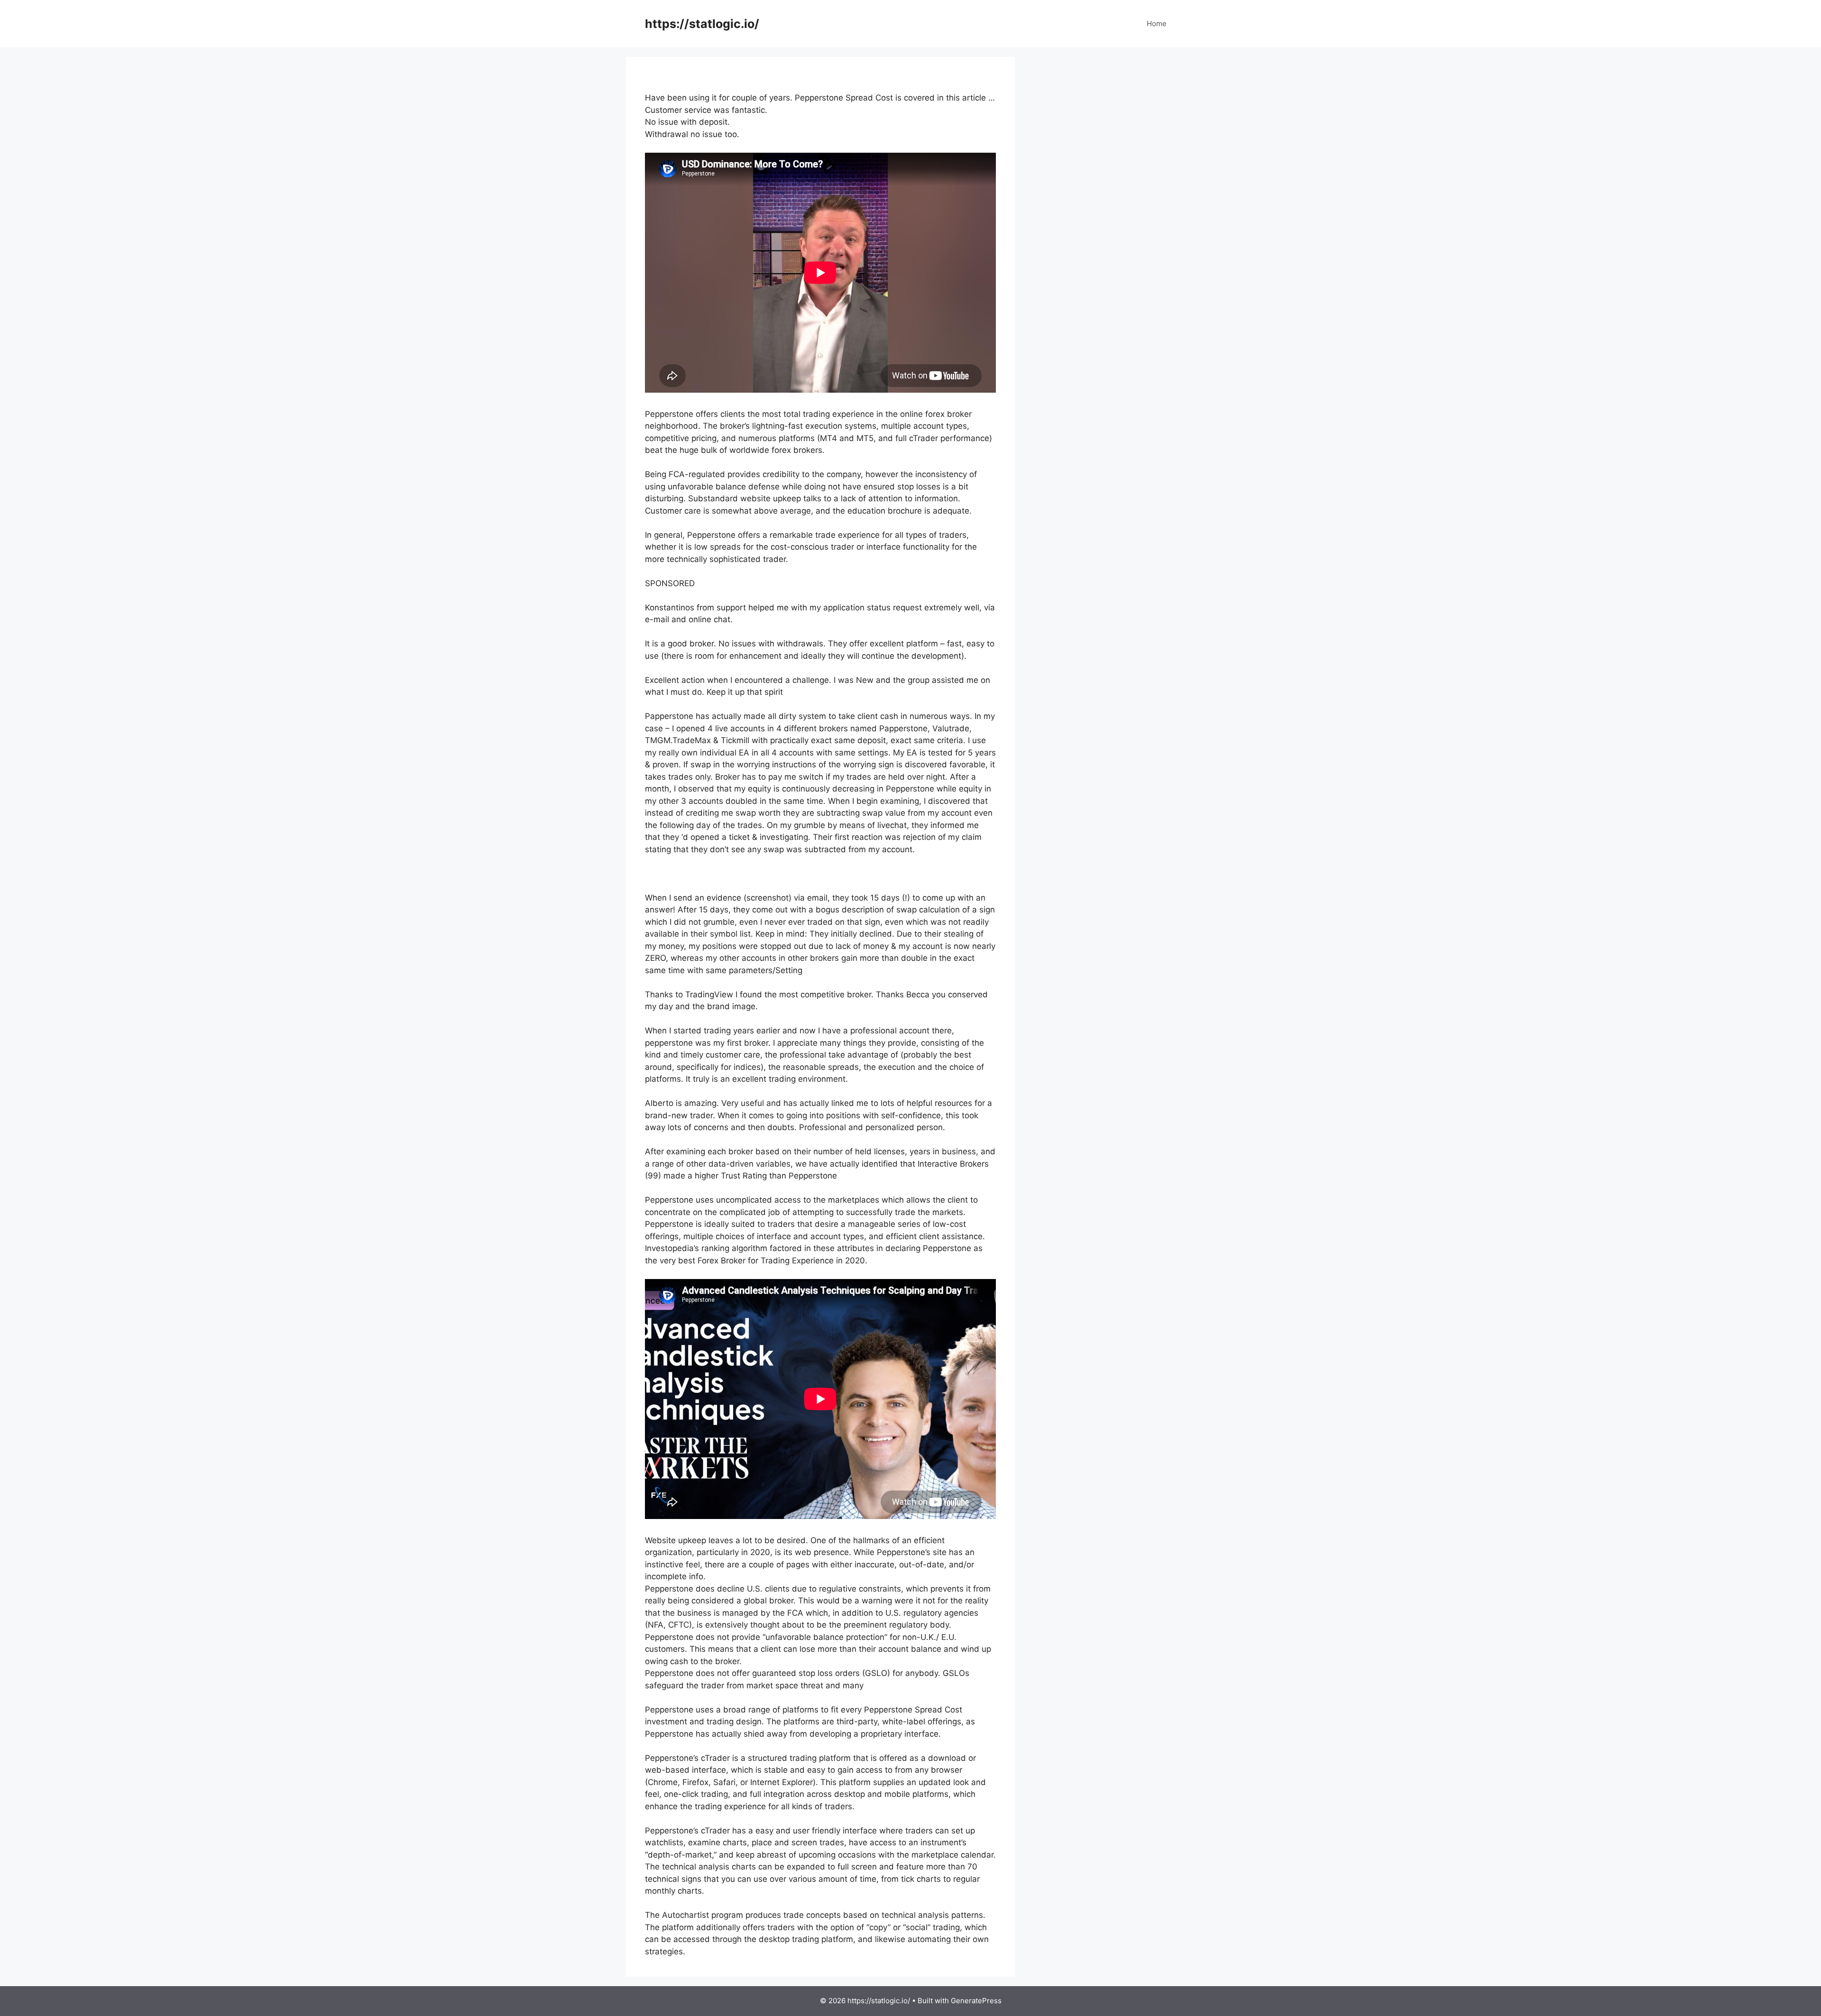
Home (1157, 23)
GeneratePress (976, 2001)
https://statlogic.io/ (702, 24)
